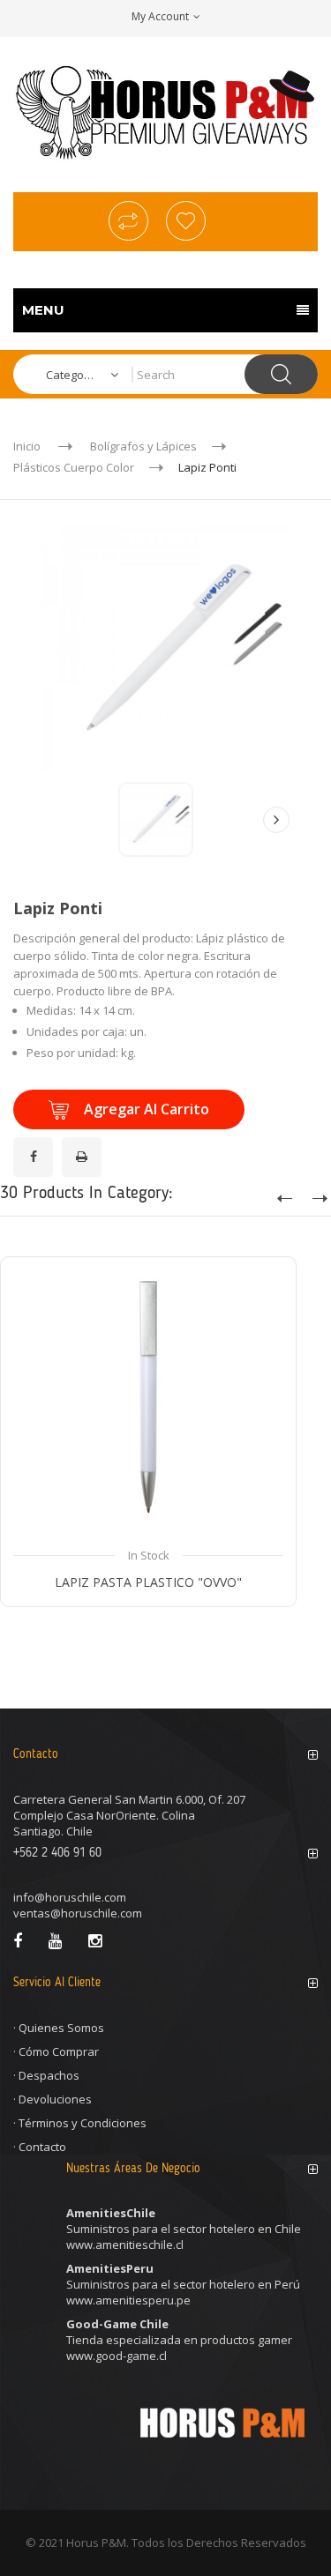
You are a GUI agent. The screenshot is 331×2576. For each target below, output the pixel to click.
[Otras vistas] (56, 820)
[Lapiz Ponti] (156, 819)
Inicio (27, 446)
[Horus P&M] (165, 113)
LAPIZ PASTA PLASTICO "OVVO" (148, 1582)
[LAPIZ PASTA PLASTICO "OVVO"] (148, 1404)
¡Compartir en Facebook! (36, 1147)
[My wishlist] (186, 221)
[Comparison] (128, 221)
